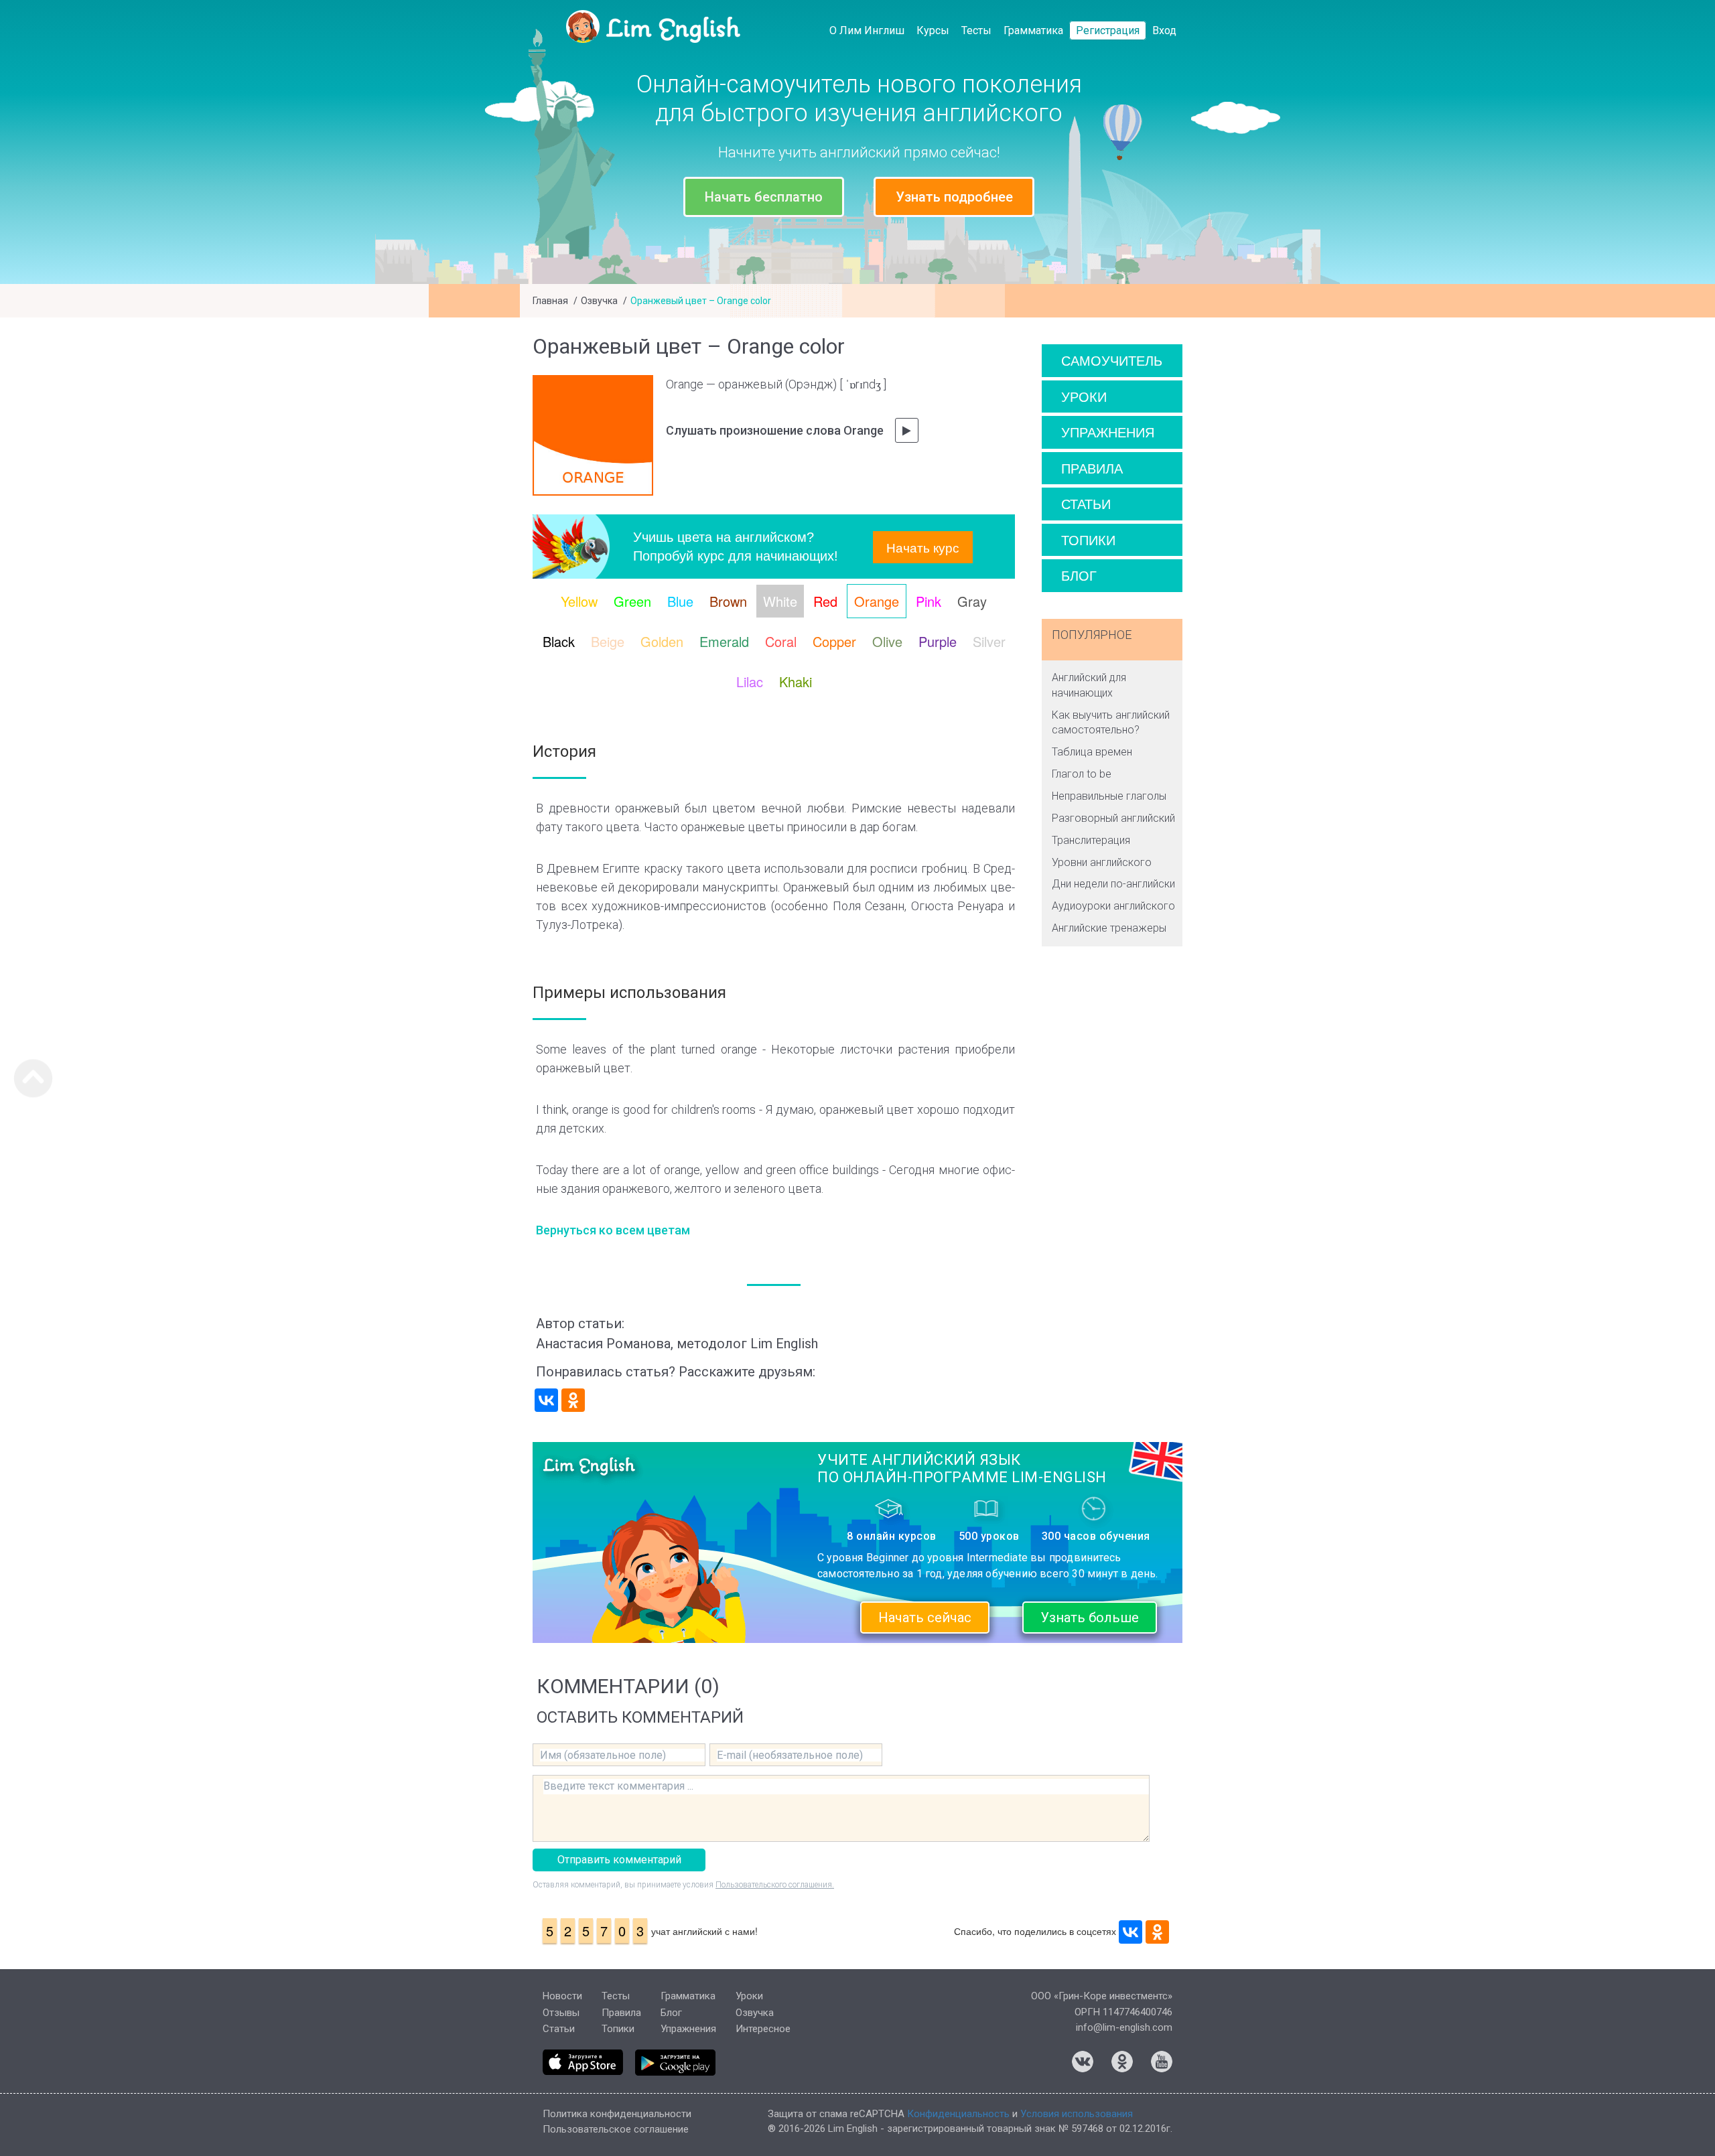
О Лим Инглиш (867, 30)
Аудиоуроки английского (1113, 906)
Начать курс (923, 547)
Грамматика (1033, 30)
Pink (929, 601)
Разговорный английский (1113, 818)
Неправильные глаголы (1109, 796)
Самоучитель (1112, 360)
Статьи (1086, 503)
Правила (1092, 468)
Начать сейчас (925, 1618)
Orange (877, 601)
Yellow (579, 601)
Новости (562, 1996)
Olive (887, 641)
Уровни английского (1102, 862)
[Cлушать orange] (907, 430)
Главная (550, 301)
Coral (781, 641)
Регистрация (1108, 30)
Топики (1088, 540)
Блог (1079, 575)
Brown (728, 601)
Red (825, 601)
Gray (972, 601)
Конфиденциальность (958, 2114)
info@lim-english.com (1124, 2027)
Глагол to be (1082, 774)
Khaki (796, 681)
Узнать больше (1090, 1618)
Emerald (724, 641)
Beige (608, 641)
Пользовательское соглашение (616, 2129)
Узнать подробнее (954, 197)
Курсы (933, 30)
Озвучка (599, 301)
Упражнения (1108, 432)
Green (632, 601)
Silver (989, 641)
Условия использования (1077, 2114)
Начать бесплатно (764, 197)
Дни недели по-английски (1113, 884)
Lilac (750, 681)
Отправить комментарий (619, 1860)
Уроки (1084, 396)
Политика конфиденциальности (617, 2114)
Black (559, 641)
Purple (938, 641)
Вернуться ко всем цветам (613, 1230)
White (780, 601)
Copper (834, 641)
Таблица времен (1092, 752)
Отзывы (561, 2013)
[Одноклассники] (573, 1400)
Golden (662, 641)
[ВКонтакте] (546, 1400)
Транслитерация (1091, 840)
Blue (680, 601)
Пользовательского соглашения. (775, 1885)
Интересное (763, 2029)
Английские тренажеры (1109, 928)
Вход (1164, 30)
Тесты (976, 30)
